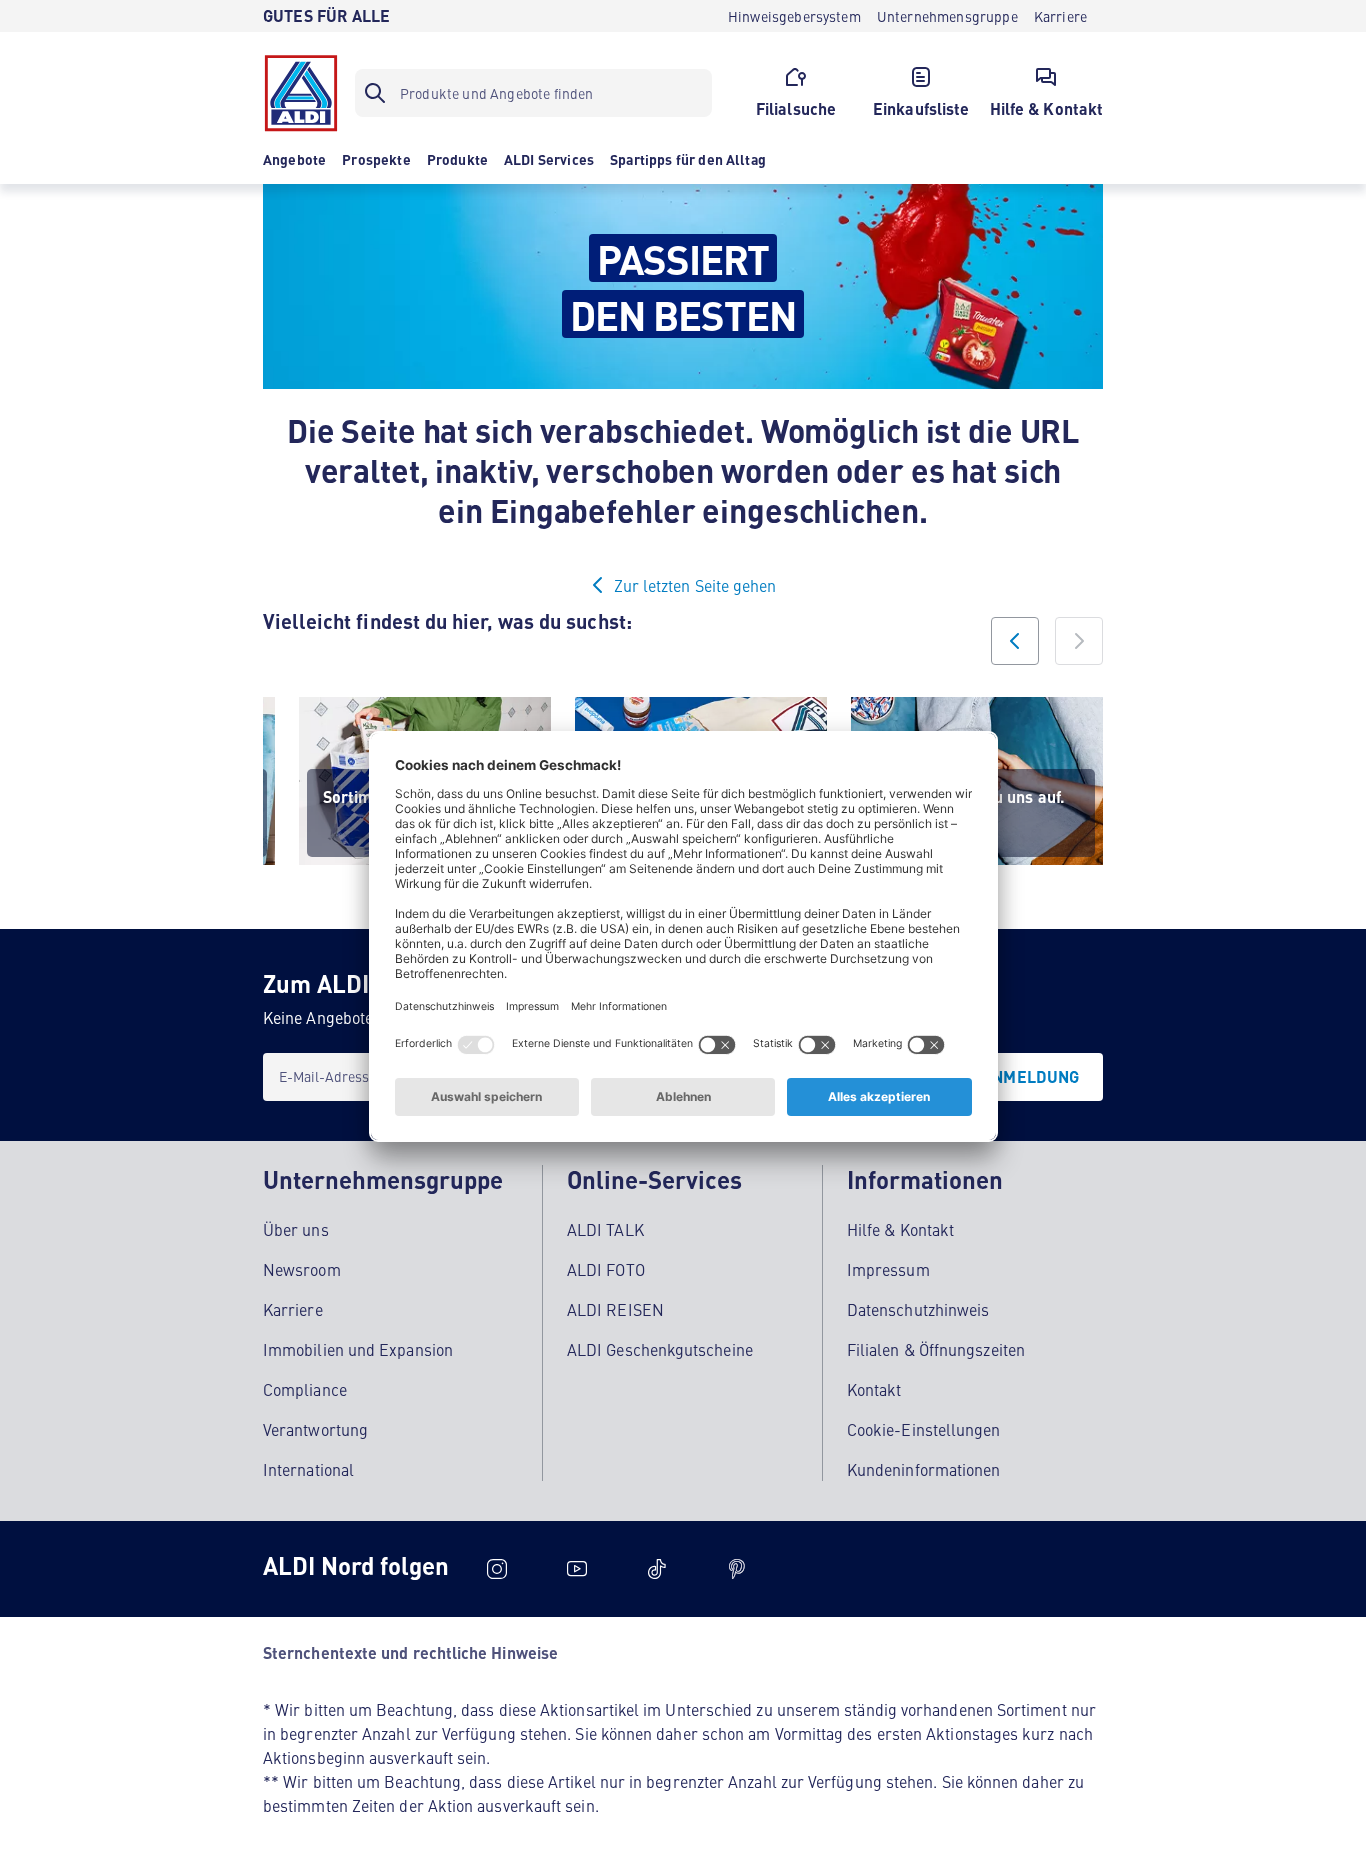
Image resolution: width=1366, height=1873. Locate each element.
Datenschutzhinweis (918, 1309)
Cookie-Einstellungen (924, 1429)
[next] (1079, 641)
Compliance (305, 1389)
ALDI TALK (605, 1229)
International (308, 1469)
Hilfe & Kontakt (900, 1229)
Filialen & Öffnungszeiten (936, 1349)
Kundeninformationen (924, 1469)
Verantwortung (315, 1429)
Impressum (888, 1269)
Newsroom (302, 1269)
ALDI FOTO (606, 1269)
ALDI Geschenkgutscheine (660, 1349)
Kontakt (874, 1389)
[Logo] (301, 93)
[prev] (1015, 641)
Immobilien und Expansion (358, 1349)
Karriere (293, 1309)
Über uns (296, 1229)
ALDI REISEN (615, 1309)
